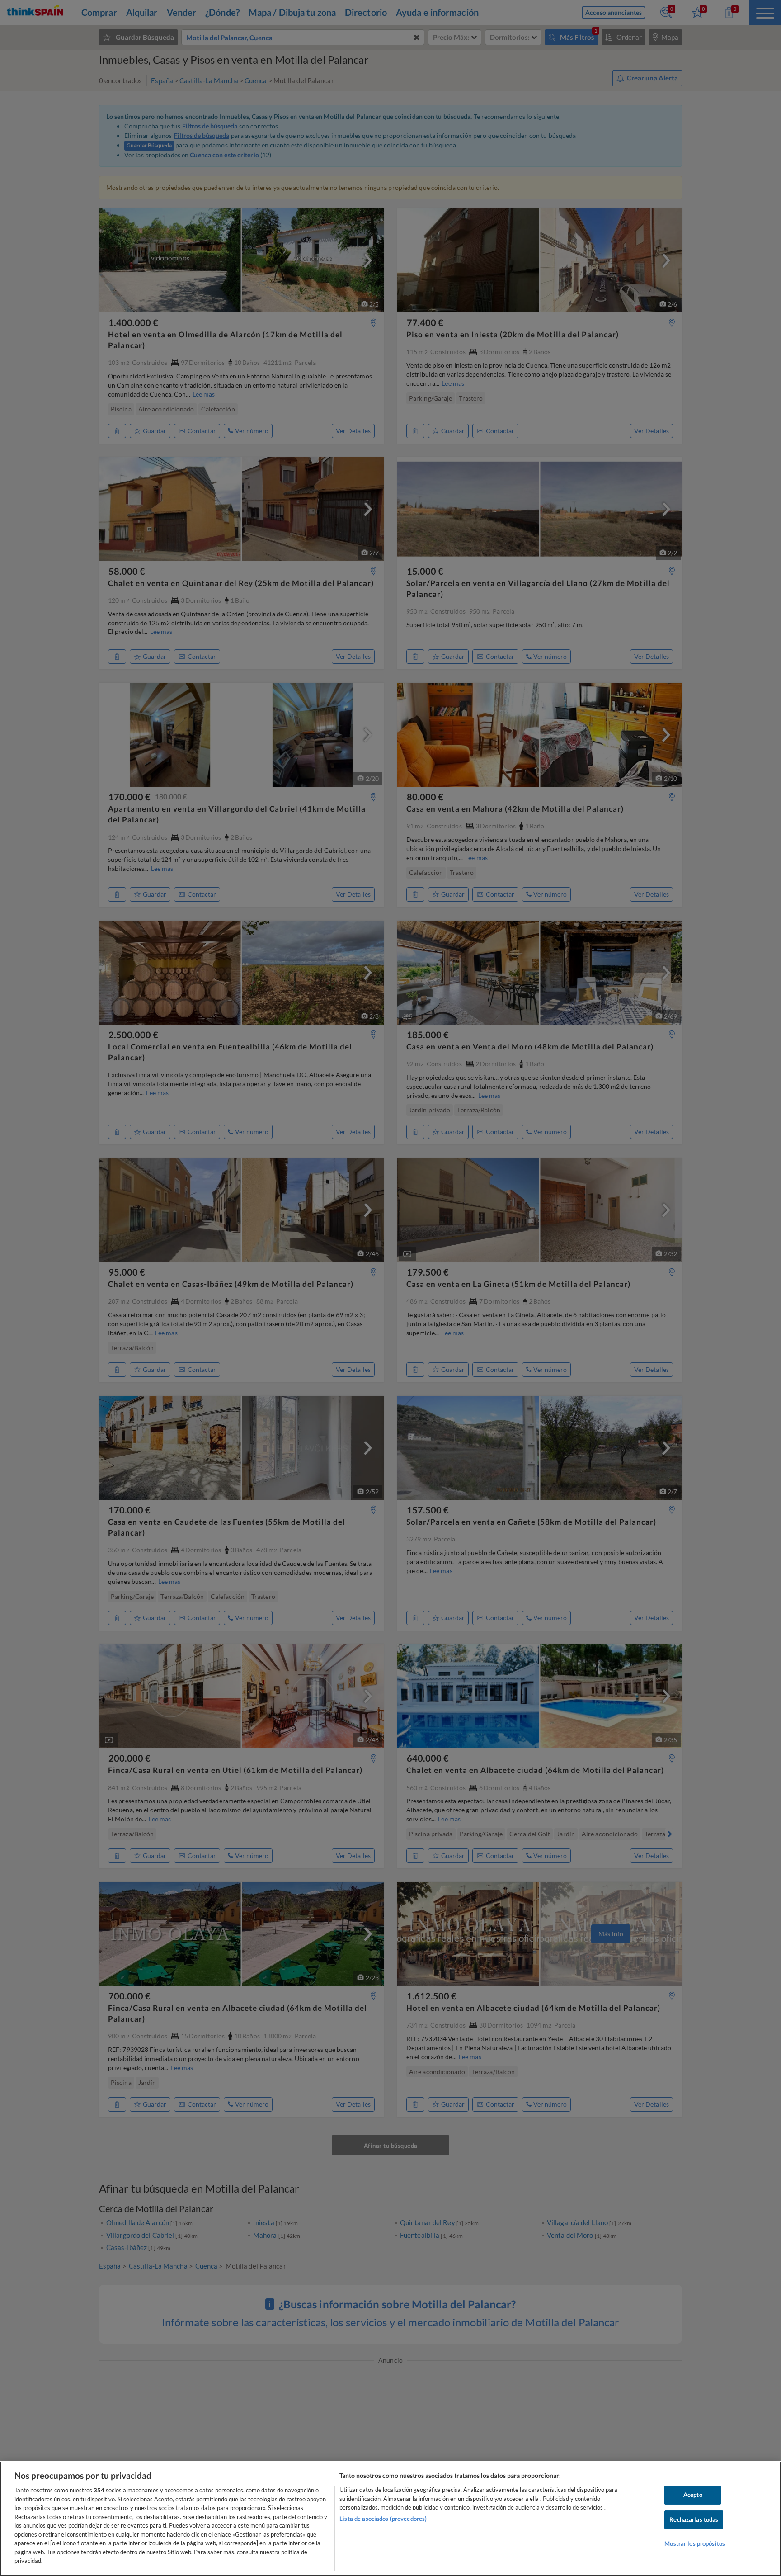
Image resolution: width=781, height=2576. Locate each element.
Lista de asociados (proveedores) (383, 2519)
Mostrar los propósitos (695, 2544)
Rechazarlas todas (694, 2519)
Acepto (693, 2495)
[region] (390, 2519)
